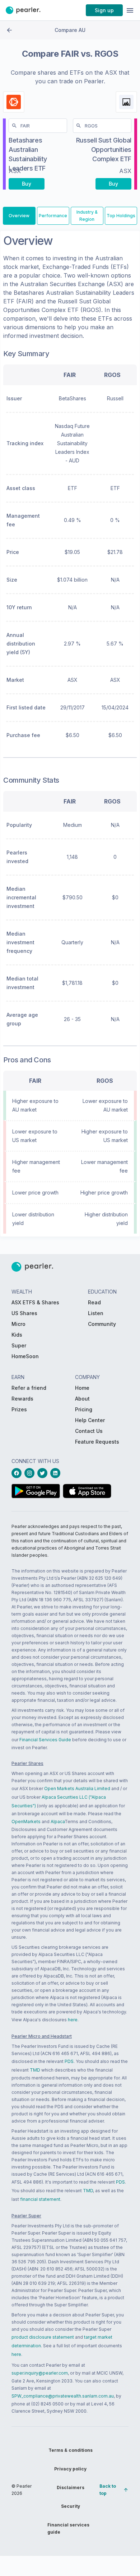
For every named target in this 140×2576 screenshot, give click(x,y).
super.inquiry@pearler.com (40, 2373)
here (73, 2020)
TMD (35, 2070)
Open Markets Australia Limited (77, 1788)
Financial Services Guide (45, 1740)
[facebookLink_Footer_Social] (18, 1473)
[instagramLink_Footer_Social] (31, 1473)
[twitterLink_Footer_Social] (44, 1473)
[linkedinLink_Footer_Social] (57, 1473)
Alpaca (58, 1822)
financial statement (40, 2199)
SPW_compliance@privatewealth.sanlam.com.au (63, 2396)
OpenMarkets (26, 1822)
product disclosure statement (43, 2337)
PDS (69, 2061)
